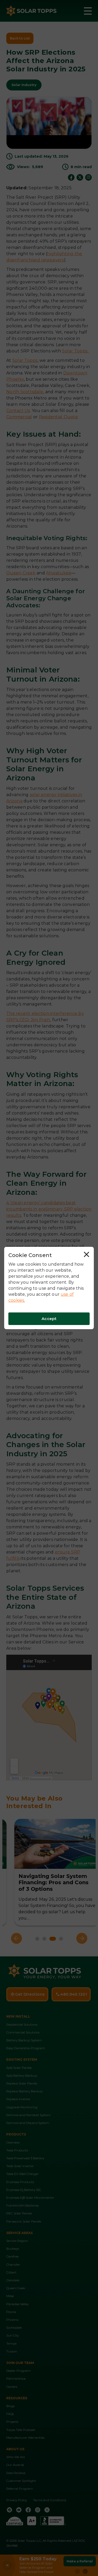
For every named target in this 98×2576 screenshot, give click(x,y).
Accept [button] (49, 1319)
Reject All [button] (88, 1255)
